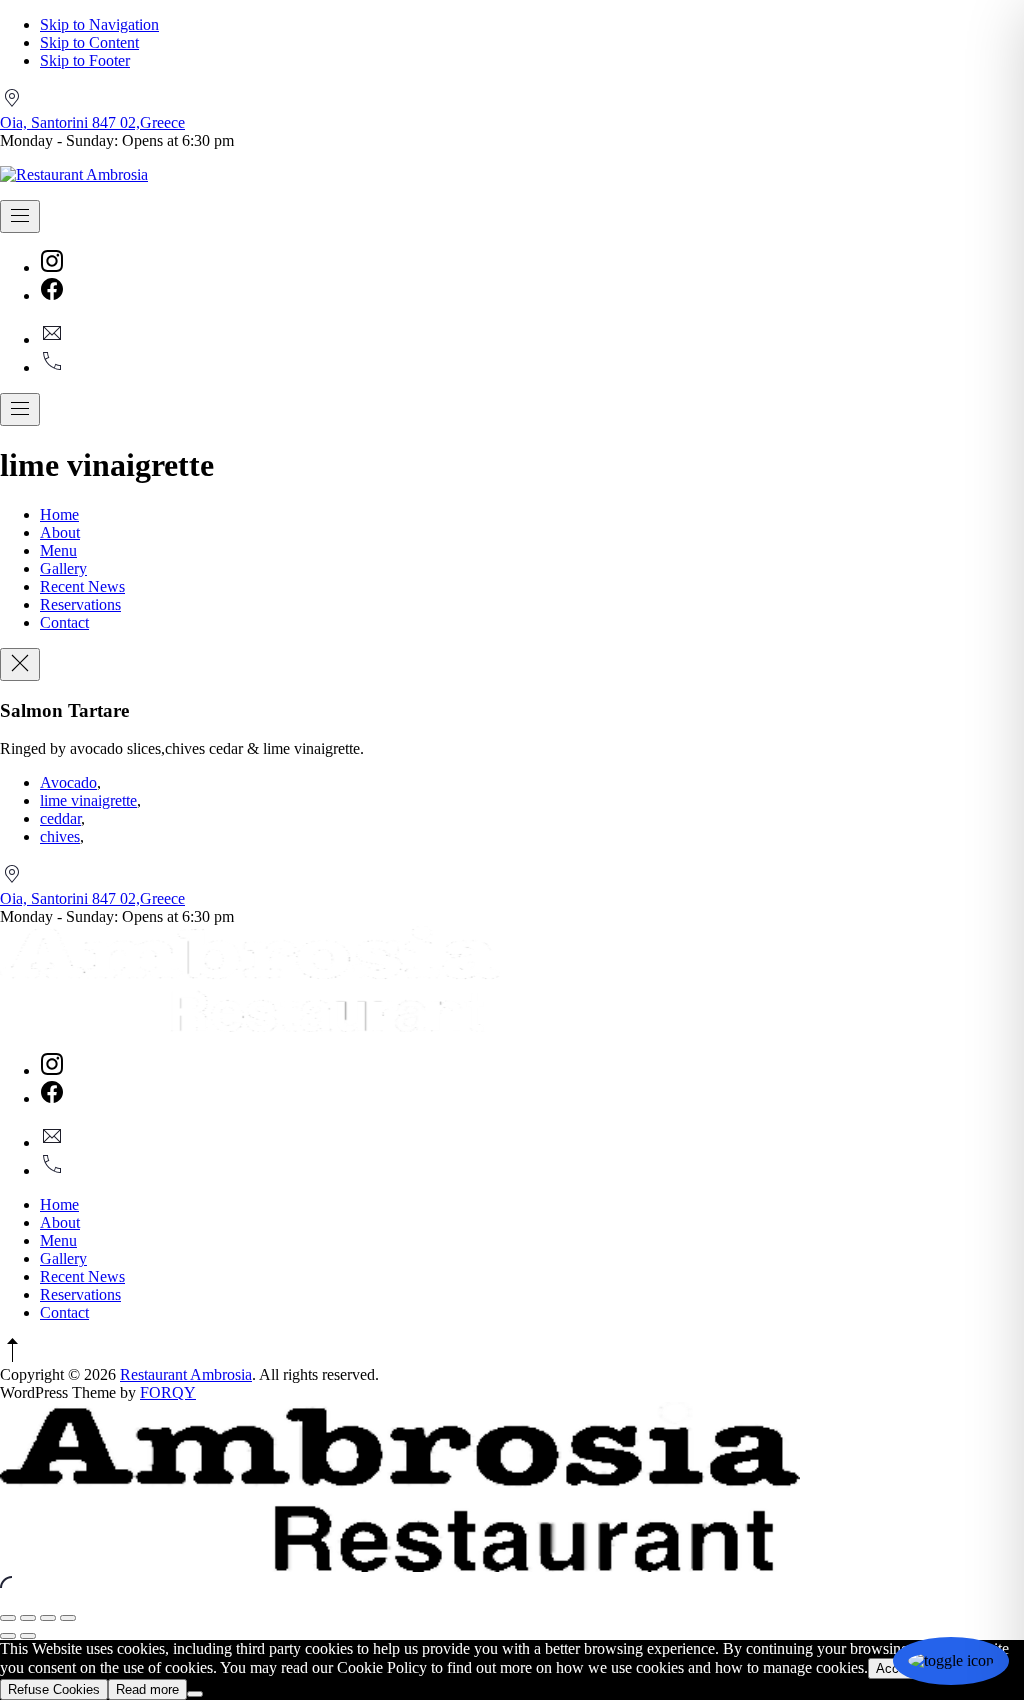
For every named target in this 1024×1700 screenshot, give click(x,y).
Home (59, 514)
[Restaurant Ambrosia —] (74, 174)
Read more (147, 1689)
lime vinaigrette (88, 800)
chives (60, 836)
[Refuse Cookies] (195, 1694)
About (60, 532)
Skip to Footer (85, 60)
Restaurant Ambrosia (186, 1374)
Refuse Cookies (54, 1689)
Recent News (82, 586)
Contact (64, 622)
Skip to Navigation (99, 24)
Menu (58, 550)
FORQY (168, 1392)
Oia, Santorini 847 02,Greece (92, 122)
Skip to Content (89, 42)
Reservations (80, 604)
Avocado (68, 782)
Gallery (63, 568)
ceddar (60, 818)
